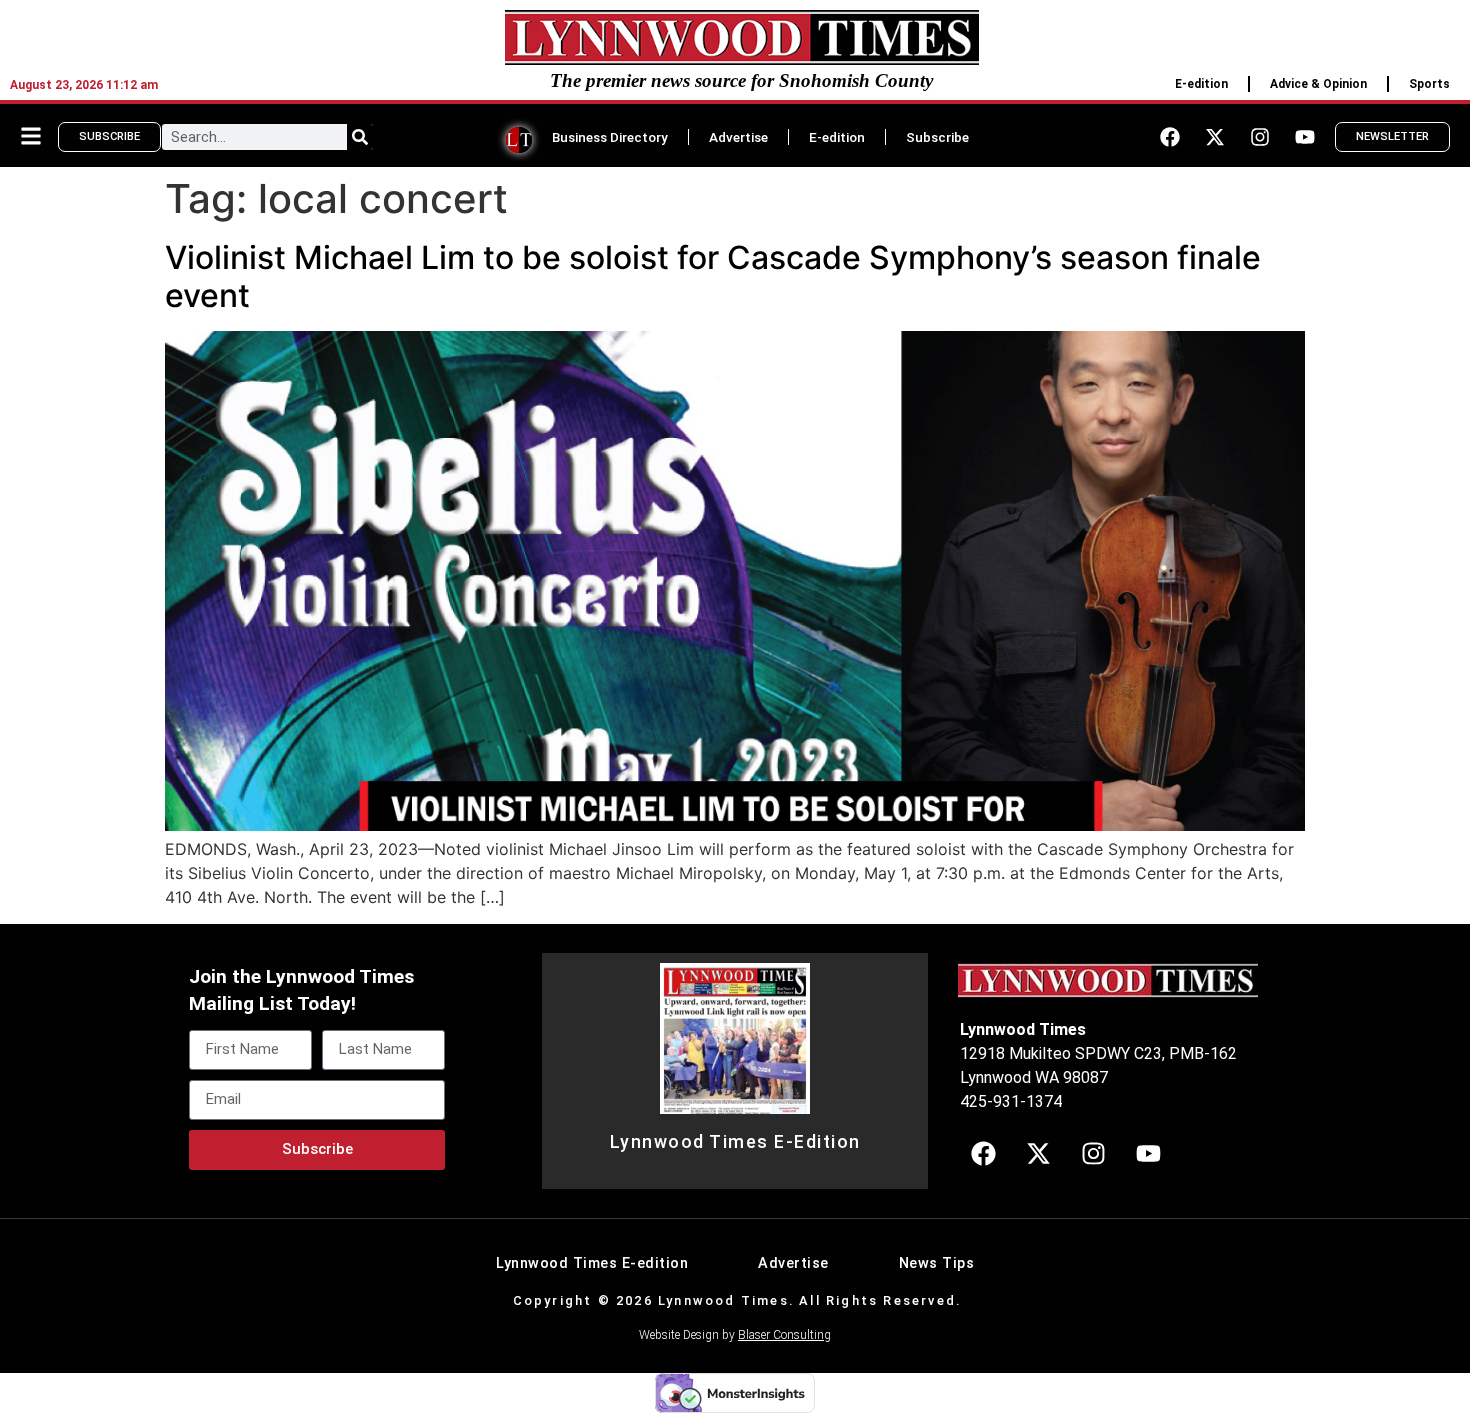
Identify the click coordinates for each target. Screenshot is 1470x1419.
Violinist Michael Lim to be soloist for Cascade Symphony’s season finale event (713, 276)
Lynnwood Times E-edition (592, 1263)
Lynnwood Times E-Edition (735, 1142)
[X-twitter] (1215, 137)
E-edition (1201, 84)
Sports (1429, 84)
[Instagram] (1260, 137)
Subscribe (937, 137)
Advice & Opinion (1318, 84)
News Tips (937, 1263)
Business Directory (610, 137)
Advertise (738, 137)
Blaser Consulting (784, 1335)
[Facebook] (1170, 137)
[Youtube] (1305, 137)
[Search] (360, 137)
